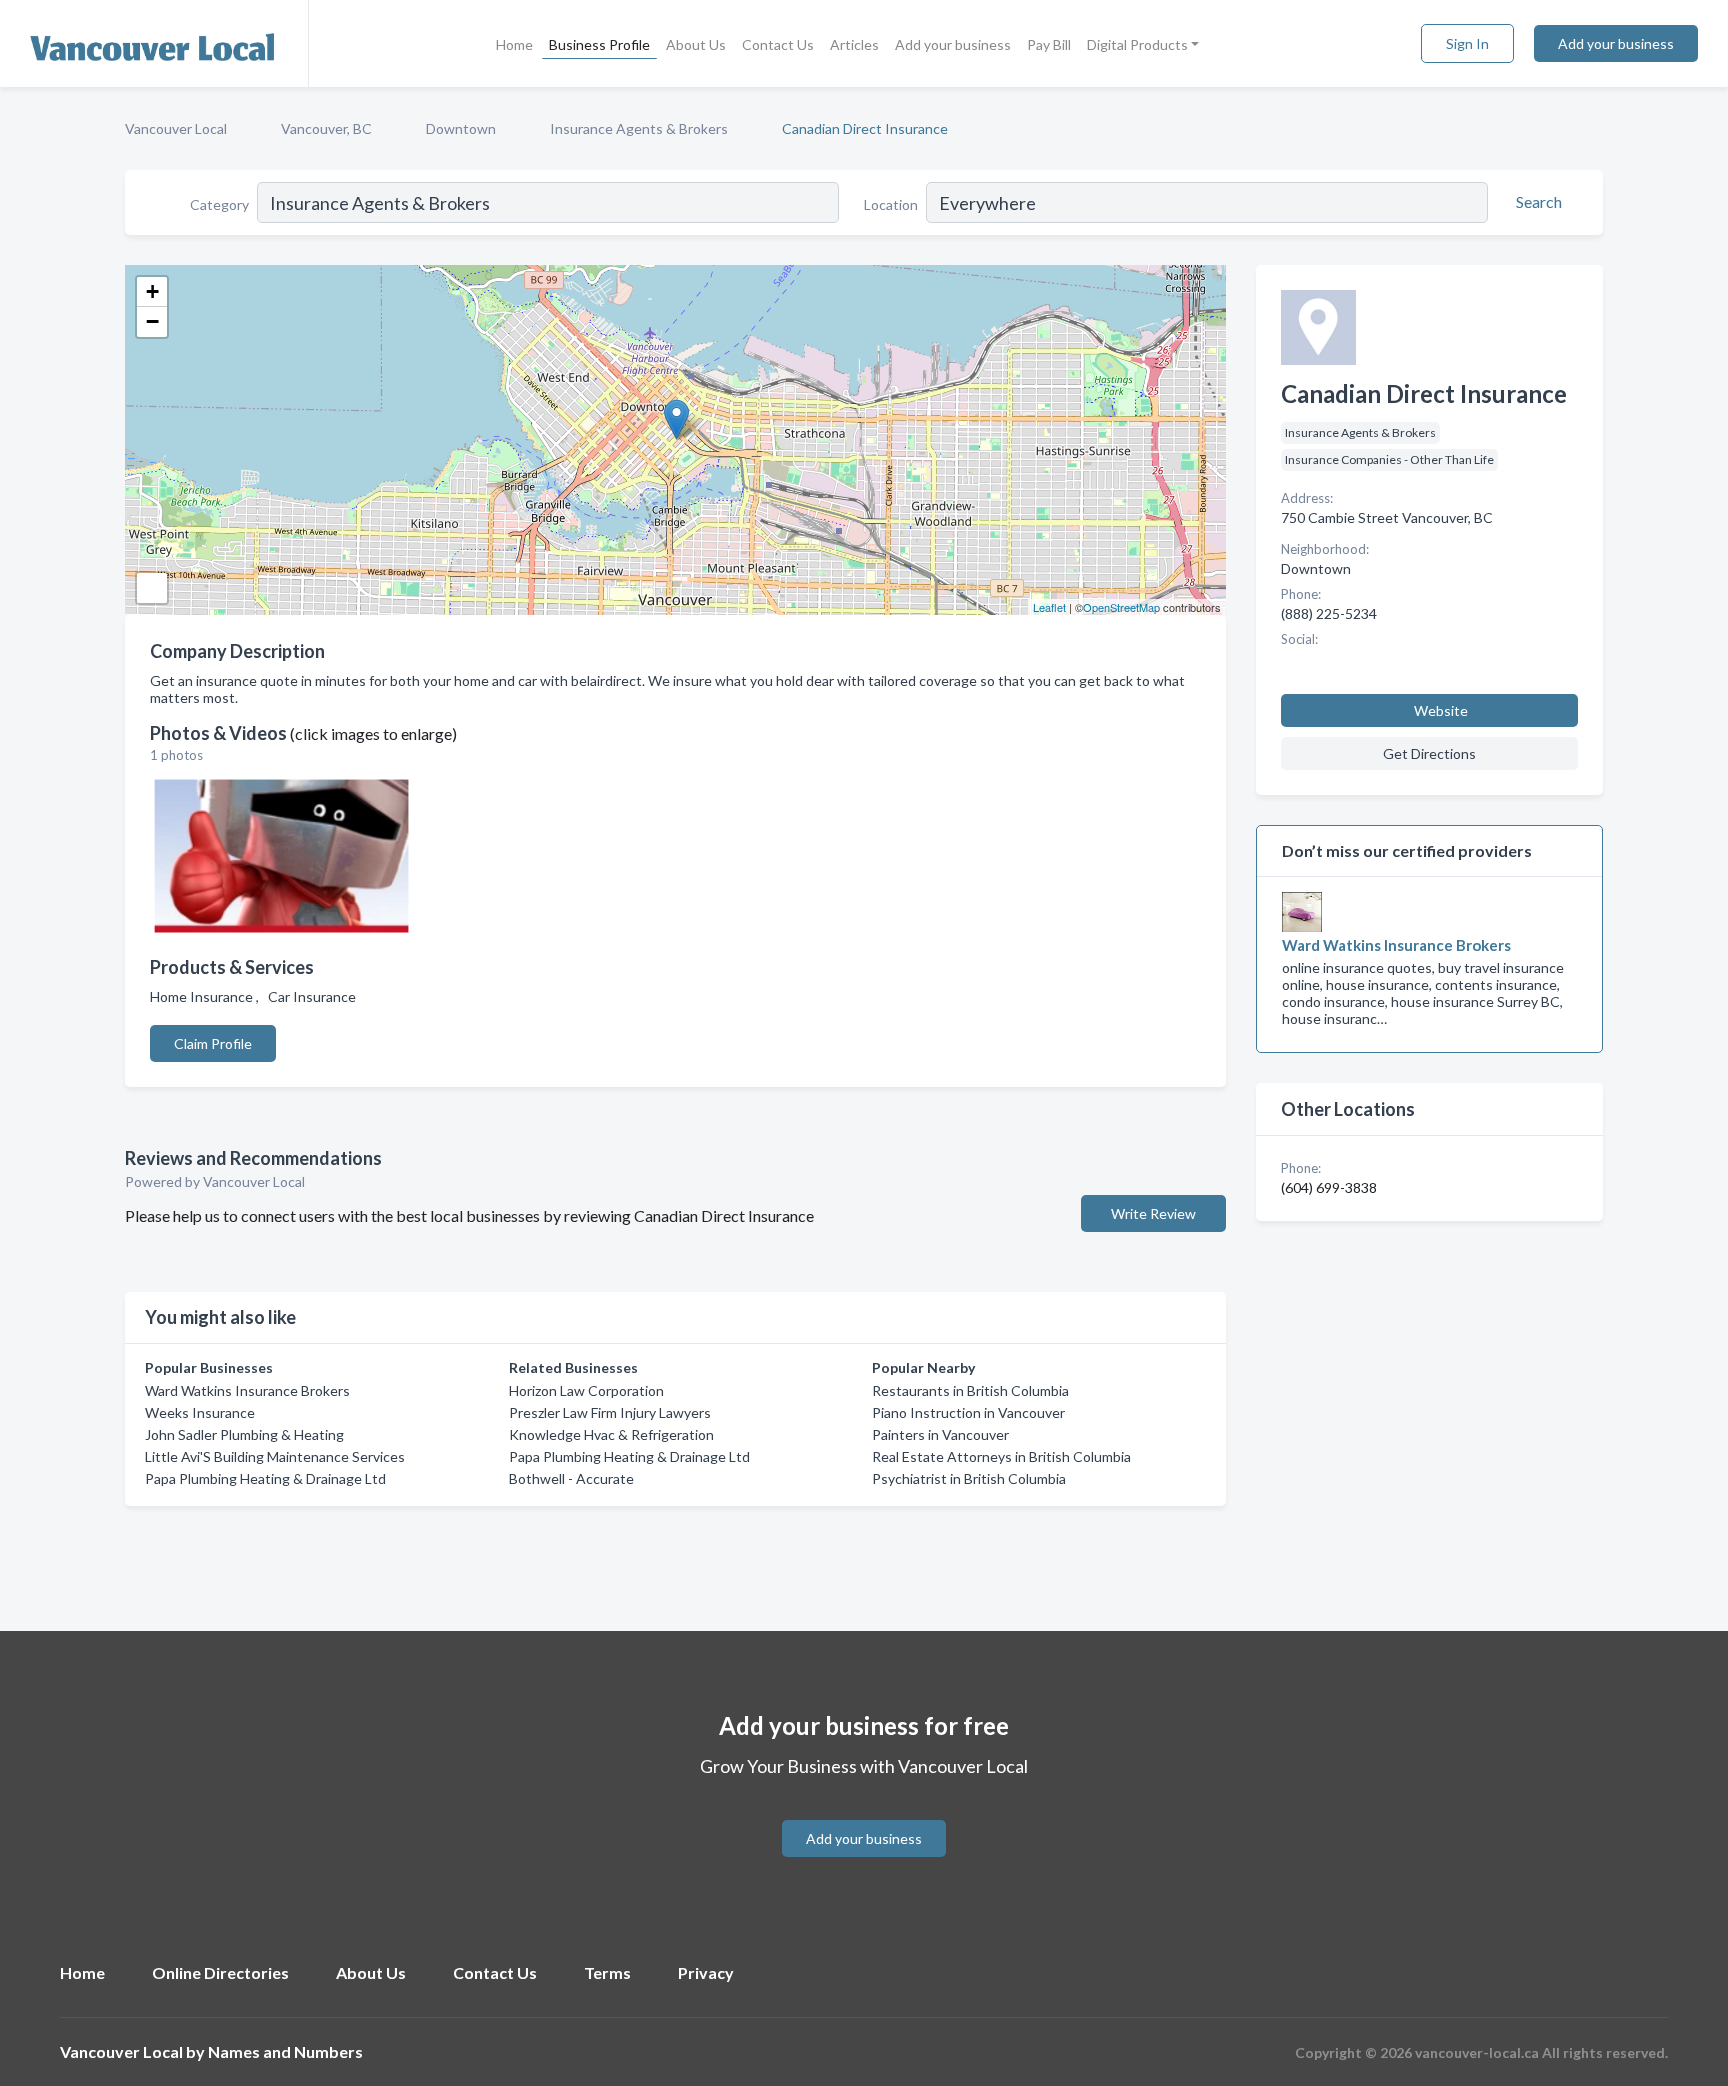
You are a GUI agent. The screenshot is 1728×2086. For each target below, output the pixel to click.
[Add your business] (864, 1814)
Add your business (953, 44)
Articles (854, 44)
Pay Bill (1049, 44)
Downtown (461, 128)
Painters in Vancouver (940, 1434)
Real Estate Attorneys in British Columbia (1001, 1456)
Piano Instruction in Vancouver (968, 1412)
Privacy (706, 1972)
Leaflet (1049, 607)
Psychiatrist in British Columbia (969, 1478)
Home (514, 44)
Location (891, 204)
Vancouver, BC (326, 128)
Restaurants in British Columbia (970, 1390)
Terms (607, 1972)
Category (219, 204)
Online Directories (220, 1972)
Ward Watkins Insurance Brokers (247, 1390)
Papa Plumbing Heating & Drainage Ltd (265, 1478)
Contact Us (778, 44)
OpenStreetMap (1121, 607)
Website (1441, 710)
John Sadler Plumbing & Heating (244, 1434)
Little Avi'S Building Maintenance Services (275, 1456)
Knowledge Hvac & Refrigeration (611, 1434)
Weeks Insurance (200, 1412)
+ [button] (152, 291)
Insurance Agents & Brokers (639, 128)
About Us (696, 44)
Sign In (1467, 43)
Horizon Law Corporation (586, 1390)
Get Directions (1429, 753)
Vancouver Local (176, 128)
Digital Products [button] (1137, 44)
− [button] (152, 321)
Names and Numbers (285, 2051)
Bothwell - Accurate (571, 1478)
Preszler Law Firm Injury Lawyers (610, 1412)
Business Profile (599, 44)
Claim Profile (213, 1043)
